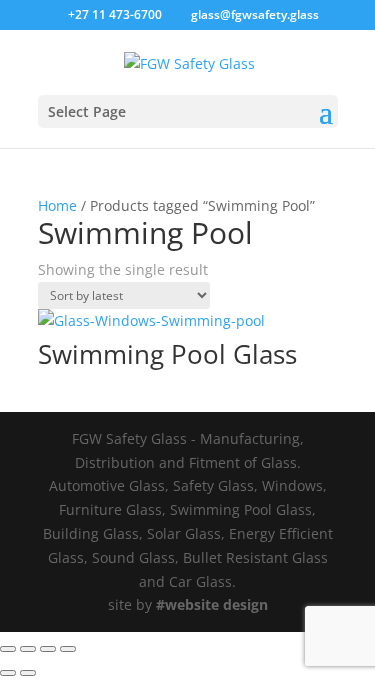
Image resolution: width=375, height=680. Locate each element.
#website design (212, 604)
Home (57, 205)
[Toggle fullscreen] (28, 649)
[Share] (48, 649)
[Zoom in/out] (8, 649)
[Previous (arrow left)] (8, 673)
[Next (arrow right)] (28, 673)
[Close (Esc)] (68, 649)
